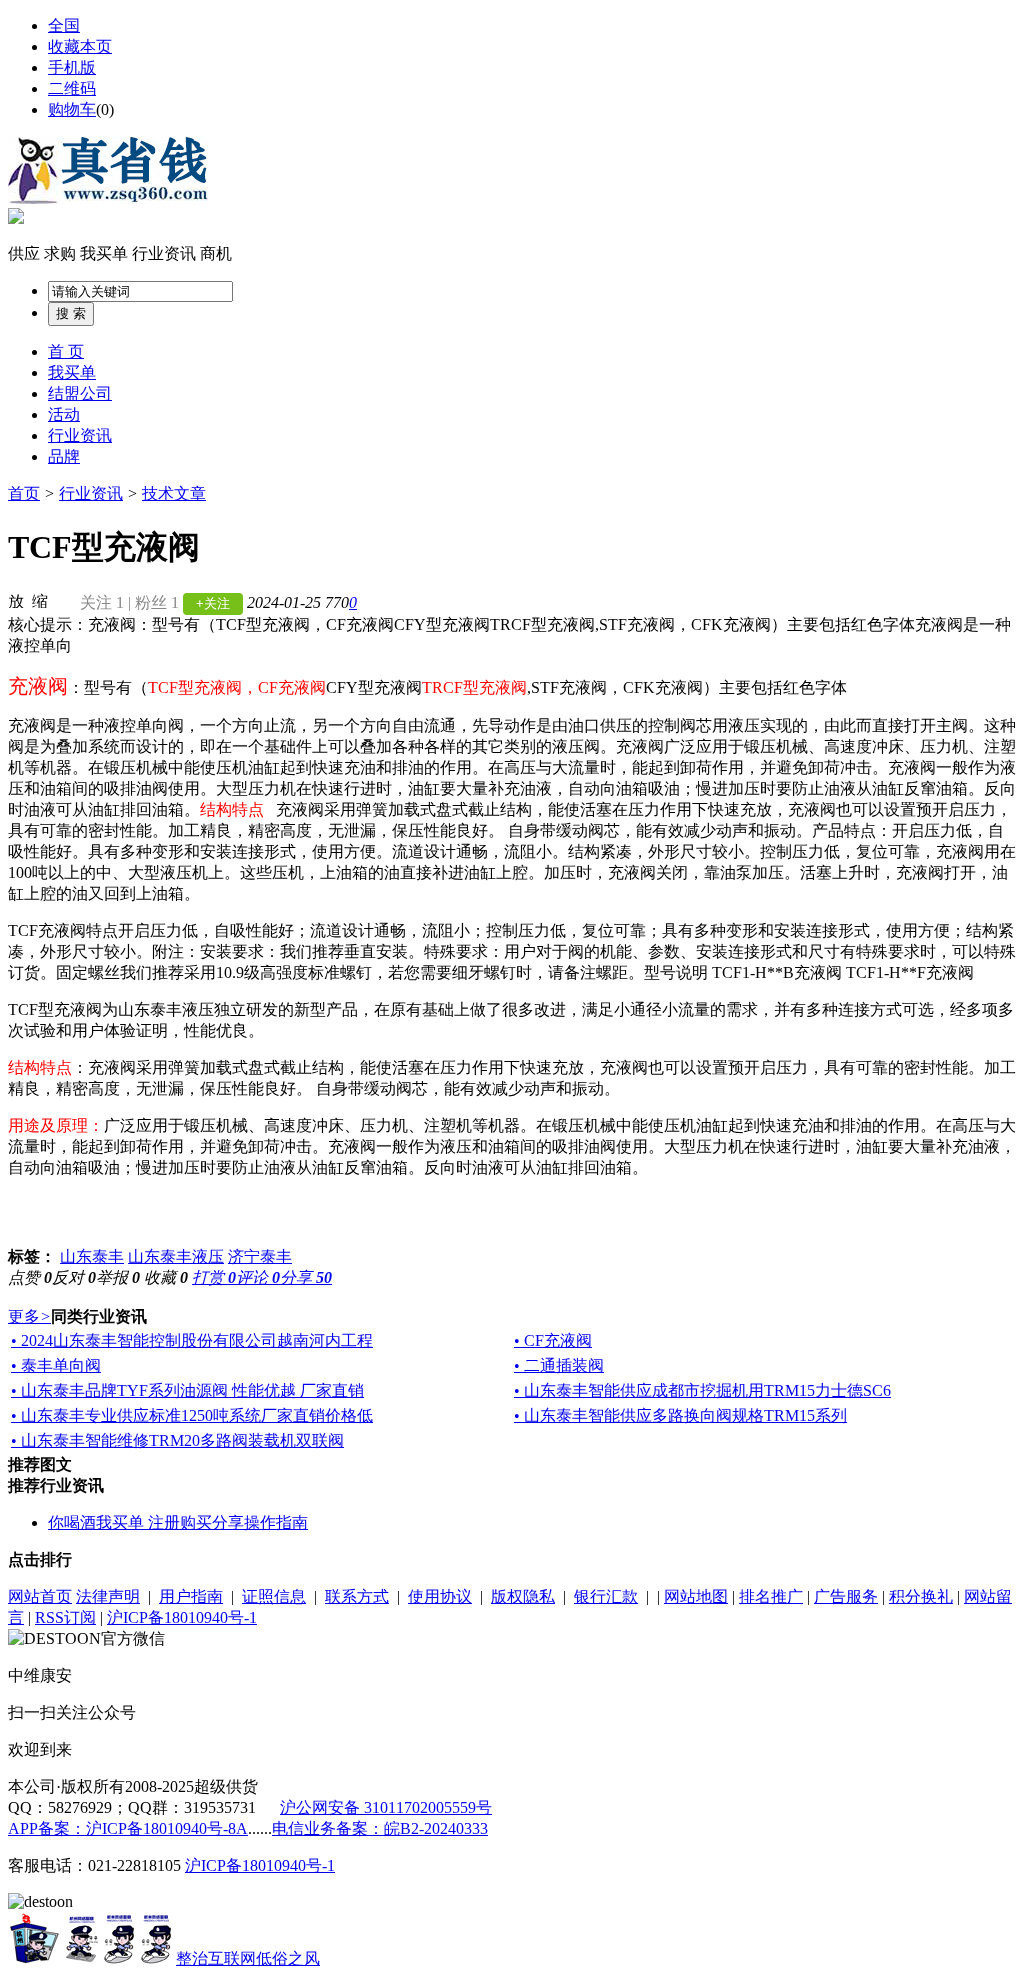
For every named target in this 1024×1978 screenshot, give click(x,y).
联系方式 (357, 1596)
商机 (216, 253)
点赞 (30, 1277)
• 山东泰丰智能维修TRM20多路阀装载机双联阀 (177, 1440)
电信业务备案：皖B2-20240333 (380, 1828)
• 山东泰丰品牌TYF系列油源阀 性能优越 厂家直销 (187, 1390)
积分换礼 (921, 1596)
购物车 (72, 109)
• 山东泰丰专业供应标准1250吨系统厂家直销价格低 (192, 1415)
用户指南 (191, 1596)
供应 (24, 253)
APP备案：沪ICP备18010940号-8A (128, 1828)
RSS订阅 (65, 1617)
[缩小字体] (40, 600)
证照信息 (274, 1596)
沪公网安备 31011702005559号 (386, 1807)
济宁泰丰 (260, 1256)
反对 (74, 1277)
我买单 (104, 253)
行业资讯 (164, 253)
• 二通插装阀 (559, 1365)
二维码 (72, 88)
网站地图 (696, 1596)
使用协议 (440, 1596)
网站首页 (40, 1596)
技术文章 (174, 493)
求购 (60, 253)
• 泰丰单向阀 (56, 1365)
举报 (118, 1277)
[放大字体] (16, 600)
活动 (64, 414)
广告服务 (846, 1596)
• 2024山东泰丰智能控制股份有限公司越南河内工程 (192, 1340)
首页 (24, 493)
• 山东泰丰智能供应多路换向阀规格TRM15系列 (680, 1415)
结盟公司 (80, 393)
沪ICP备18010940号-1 (182, 1617)
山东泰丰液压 (176, 1256)
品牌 (64, 456)
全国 (64, 25)
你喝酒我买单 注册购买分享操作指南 (178, 1522)
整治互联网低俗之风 (248, 1958)
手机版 (72, 67)
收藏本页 (80, 46)
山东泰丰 (92, 1256)
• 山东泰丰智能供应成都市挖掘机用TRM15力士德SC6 (702, 1390)
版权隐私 (523, 1596)
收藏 (166, 1277)
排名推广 (771, 1596)
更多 (29, 1316)
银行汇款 (606, 1596)
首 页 (66, 351)
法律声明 (108, 1596)
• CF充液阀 (553, 1340)
